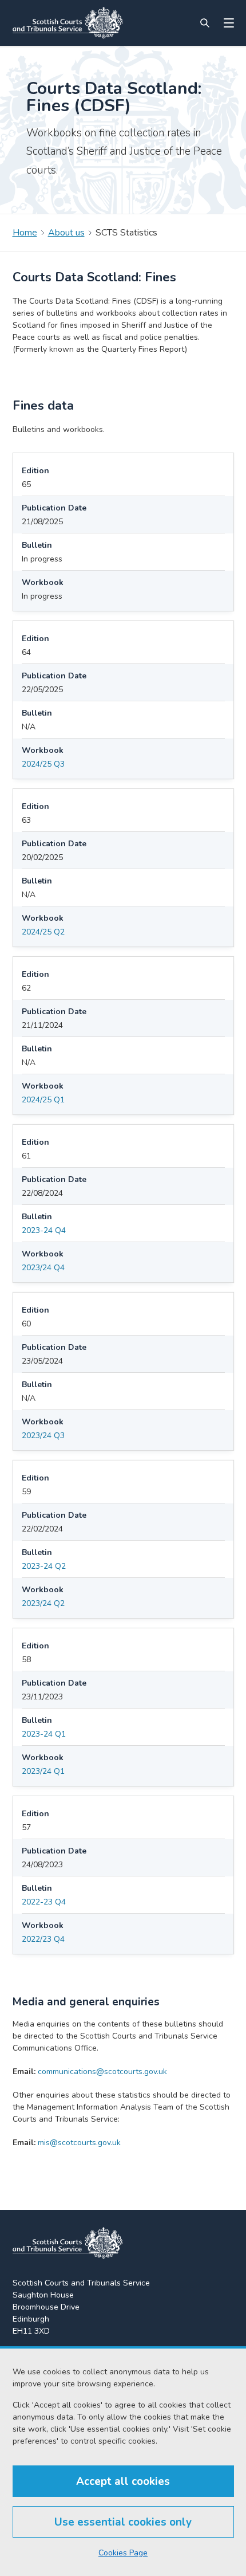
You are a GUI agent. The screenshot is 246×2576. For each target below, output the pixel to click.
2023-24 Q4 (44, 1230)
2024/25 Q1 (43, 1100)
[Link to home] (68, 23)
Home (25, 233)
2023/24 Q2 (43, 1603)
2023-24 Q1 (44, 1734)
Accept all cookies (123, 2481)
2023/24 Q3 (43, 1436)
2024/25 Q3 (43, 764)
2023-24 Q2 (44, 1566)
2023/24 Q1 (43, 1771)
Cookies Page (123, 2553)
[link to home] (68, 2243)
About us (66, 233)
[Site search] (205, 23)
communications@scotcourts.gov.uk (102, 2072)
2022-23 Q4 (44, 1902)
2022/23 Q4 (43, 1939)
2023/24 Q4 (43, 1268)
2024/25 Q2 (43, 932)
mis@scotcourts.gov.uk (79, 2143)
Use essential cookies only (123, 2522)
